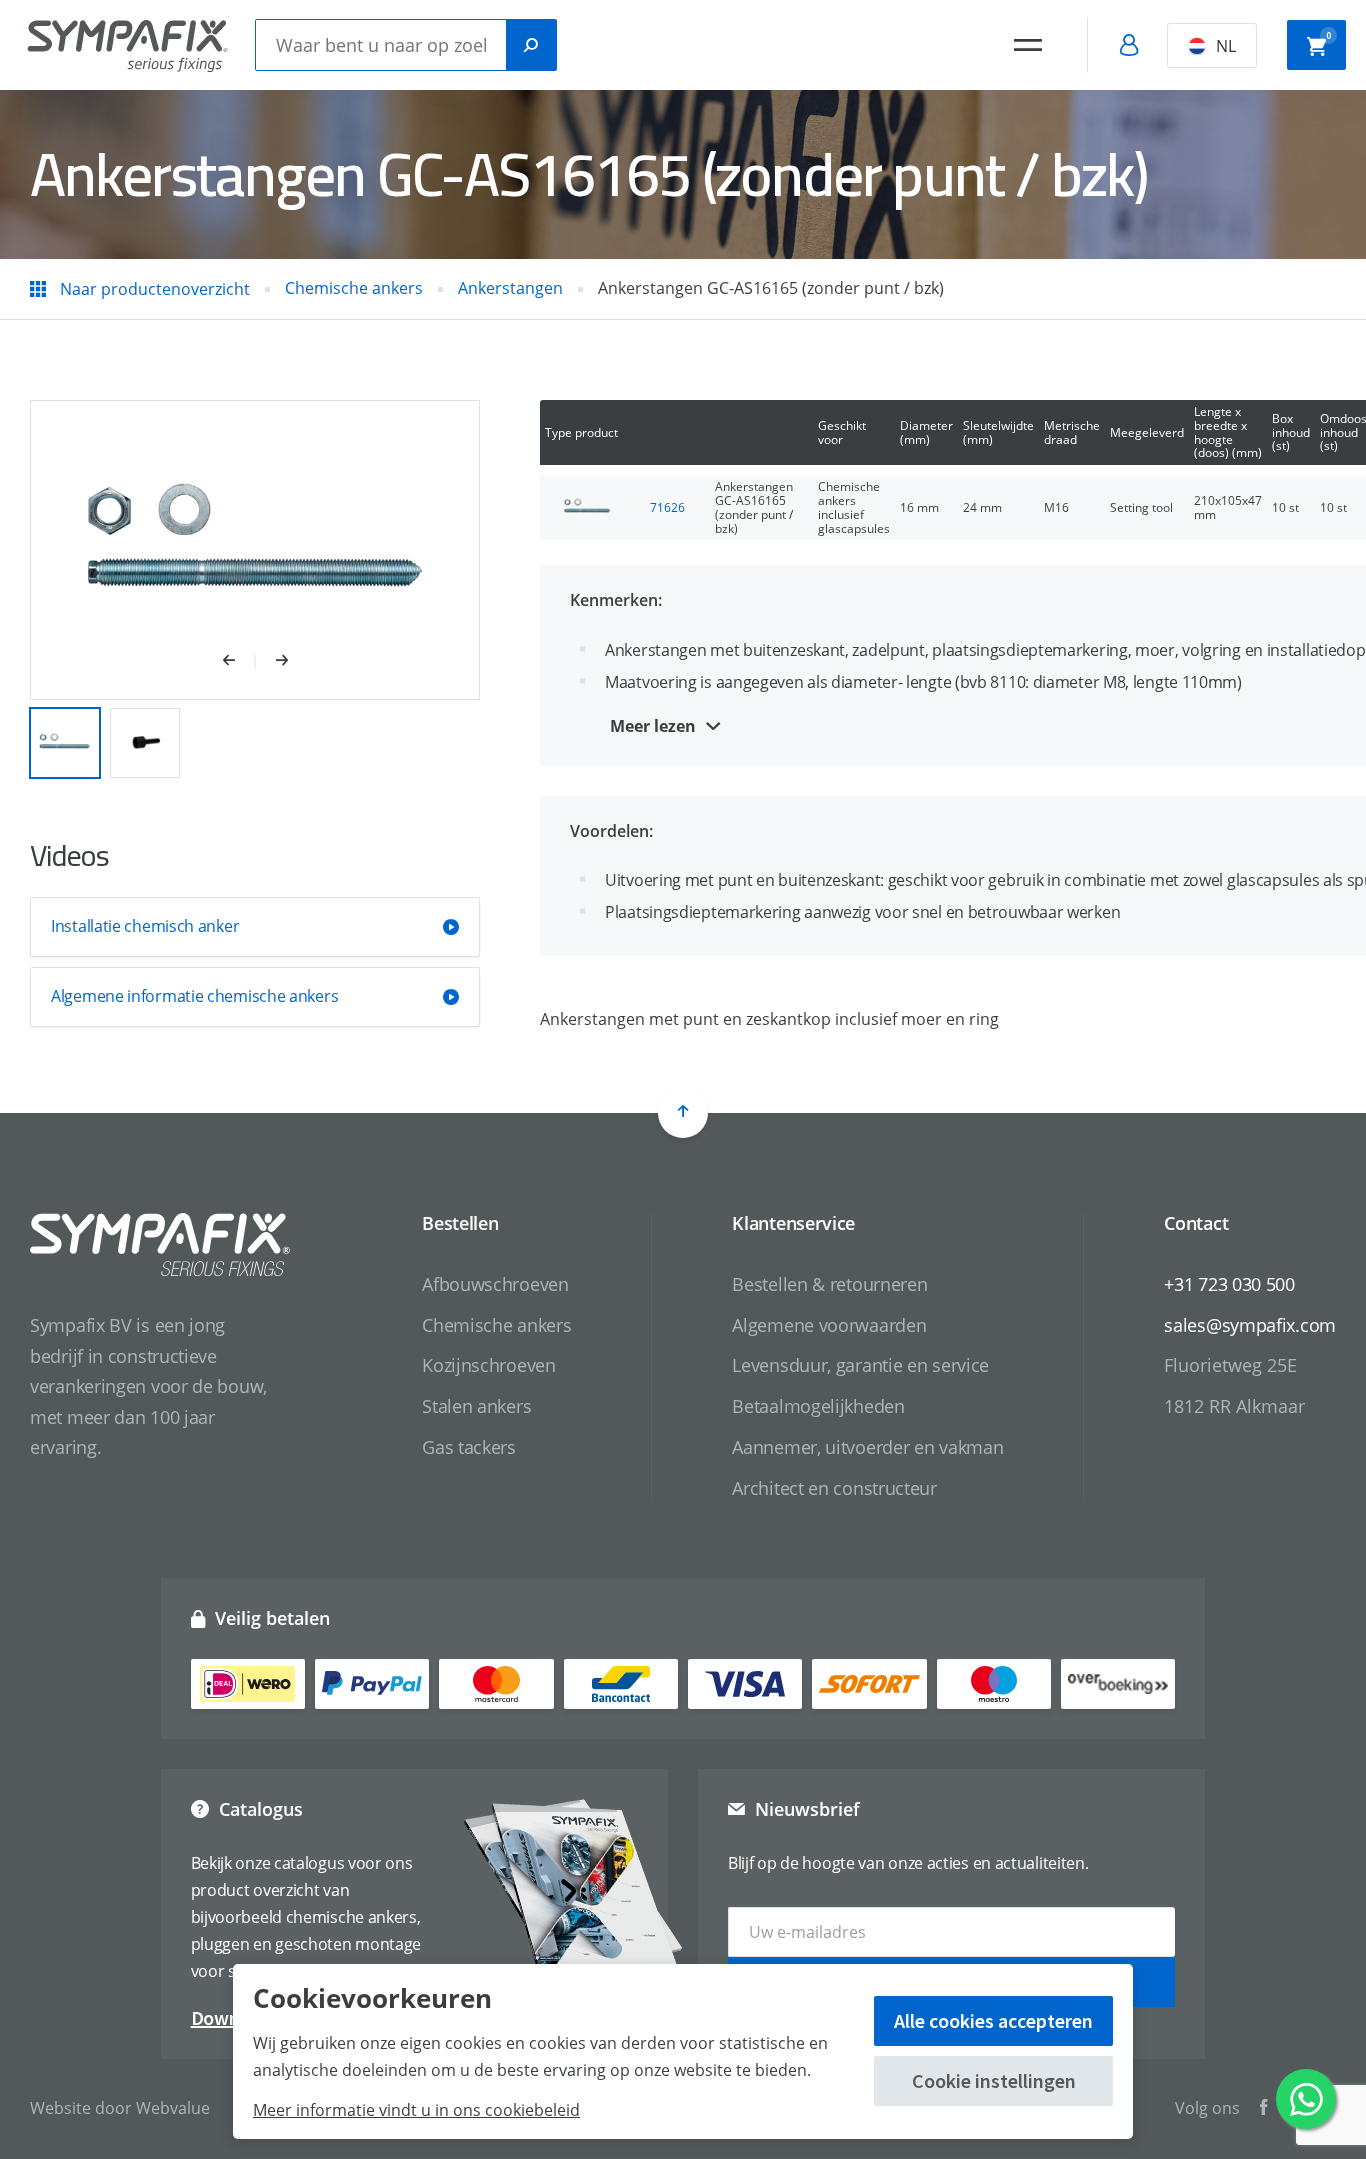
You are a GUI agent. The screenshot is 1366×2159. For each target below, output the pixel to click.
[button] (239, 662)
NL (1226, 46)
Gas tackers (469, 1447)
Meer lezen (653, 726)
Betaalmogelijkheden (818, 1406)
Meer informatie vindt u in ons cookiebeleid (416, 2110)
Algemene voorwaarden (829, 1325)
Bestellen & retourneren (829, 1284)
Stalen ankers (476, 1406)
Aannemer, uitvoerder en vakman (867, 1447)
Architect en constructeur (834, 1488)
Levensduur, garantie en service (860, 1365)
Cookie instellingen (994, 2080)
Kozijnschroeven (489, 1365)
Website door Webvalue (120, 2108)
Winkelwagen (1328, 35)
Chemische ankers (496, 1325)
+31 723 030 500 (1229, 1284)
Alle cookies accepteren (993, 2020)
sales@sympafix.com (1250, 1325)
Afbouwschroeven (495, 1284)
